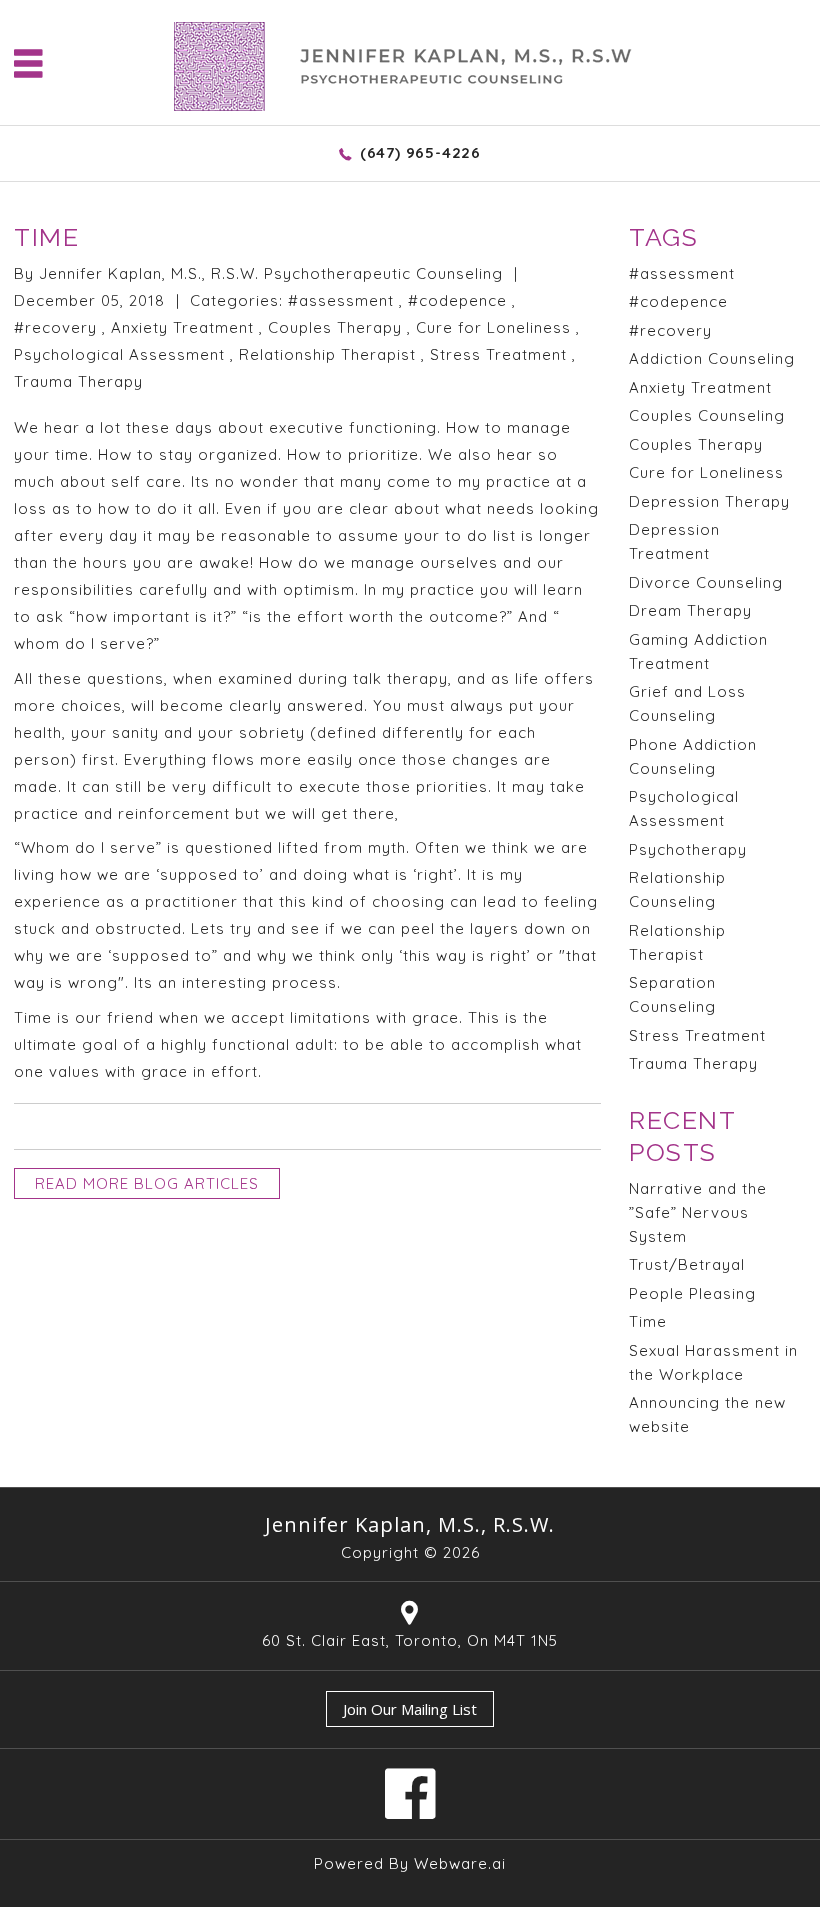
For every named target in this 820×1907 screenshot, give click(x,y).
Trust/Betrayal (687, 1264)
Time (648, 1321)
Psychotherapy (688, 849)
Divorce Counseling (706, 582)
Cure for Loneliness (493, 327)
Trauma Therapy (78, 381)
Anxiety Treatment (182, 327)
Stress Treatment (498, 354)
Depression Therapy (709, 501)
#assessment (341, 300)
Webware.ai (460, 1863)
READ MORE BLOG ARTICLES (147, 1183)
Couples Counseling (707, 415)
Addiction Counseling (712, 358)
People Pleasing (692, 1293)
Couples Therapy (335, 327)
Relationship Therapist (327, 354)
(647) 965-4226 (420, 152)
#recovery (55, 327)
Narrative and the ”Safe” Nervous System (698, 1212)
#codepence (457, 300)
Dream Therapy (690, 610)
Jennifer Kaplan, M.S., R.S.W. (410, 1524)
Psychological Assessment (119, 354)
